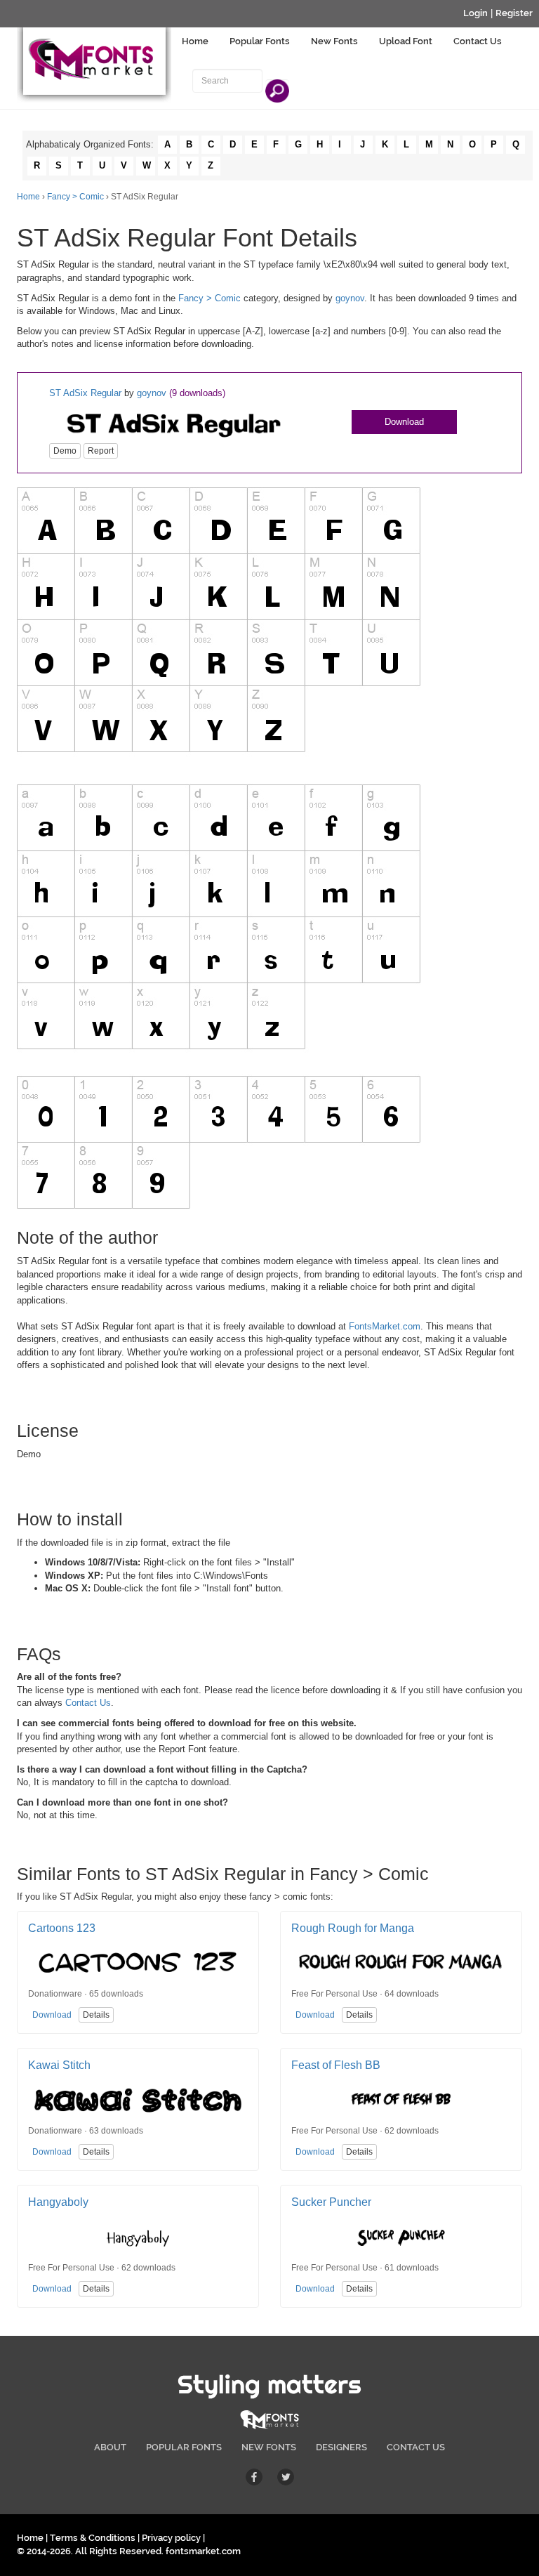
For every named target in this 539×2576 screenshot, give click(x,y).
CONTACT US (416, 2447)
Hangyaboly (58, 2202)
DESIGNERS (341, 2447)
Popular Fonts (260, 41)
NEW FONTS (269, 2447)
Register (514, 13)
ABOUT (110, 2447)
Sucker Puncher (331, 2202)
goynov (350, 298)
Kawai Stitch (59, 2065)
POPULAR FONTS (184, 2447)
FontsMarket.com (385, 1326)
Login (475, 13)
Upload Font (406, 41)
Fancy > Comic (75, 197)
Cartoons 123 (62, 1928)
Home (195, 41)
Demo (65, 451)
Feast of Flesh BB (336, 2065)
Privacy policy (171, 2538)
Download (404, 422)
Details (96, 2015)
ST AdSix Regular (85, 393)
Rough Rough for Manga (353, 1928)
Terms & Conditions (93, 2538)
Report (101, 451)
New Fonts (334, 41)
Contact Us (478, 41)
